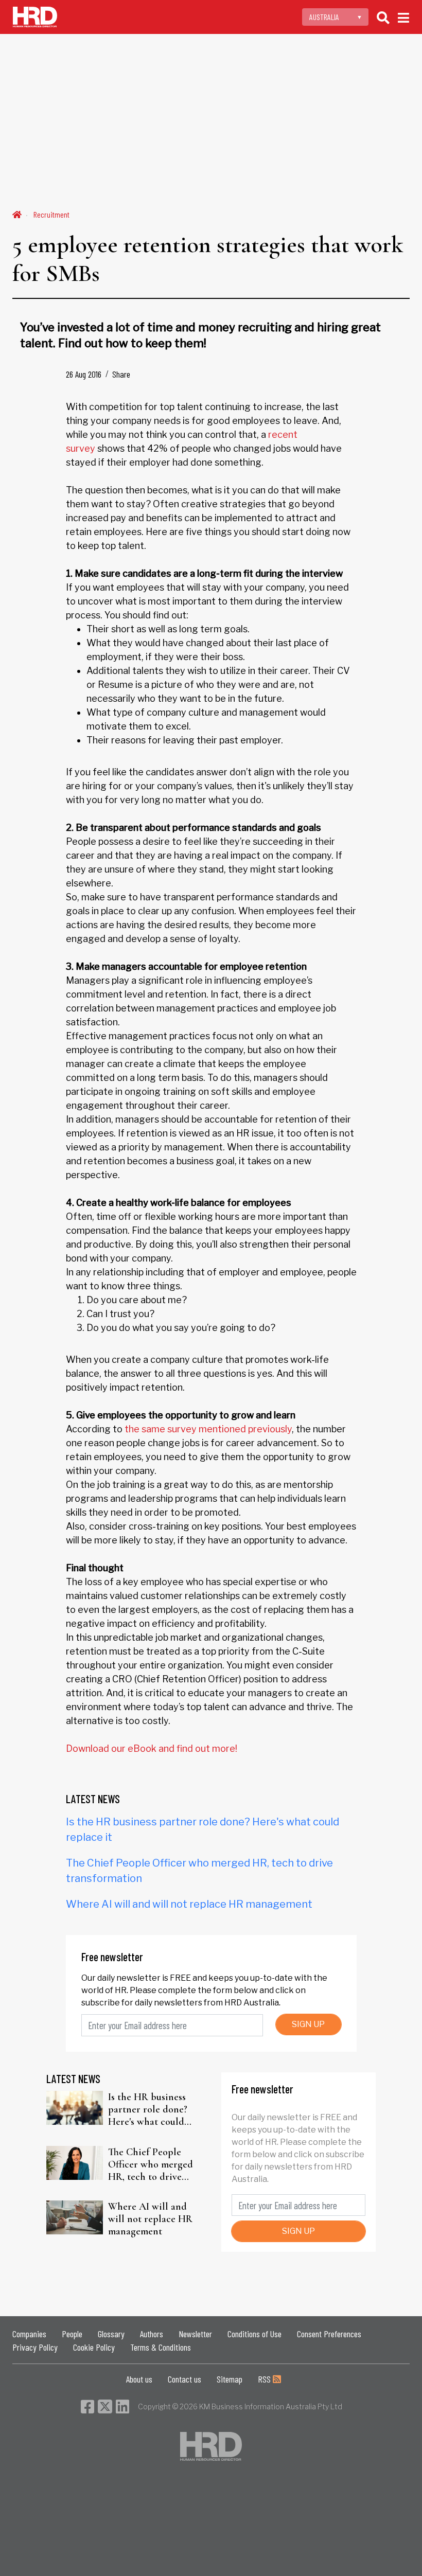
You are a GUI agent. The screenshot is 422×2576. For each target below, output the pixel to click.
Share (121, 374)
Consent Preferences (329, 2334)
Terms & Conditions (161, 2347)
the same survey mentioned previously (208, 1429)
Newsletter (195, 2334)
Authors (152, 2334)
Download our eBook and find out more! (152, 1748)
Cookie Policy (94, 2347)
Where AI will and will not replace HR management (189, 1904)
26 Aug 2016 (84, 374)
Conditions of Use (254, 2334)
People (72, 2334)
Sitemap (230, 2379)
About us (139, 2379)
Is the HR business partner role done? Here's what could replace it (148, 2109)
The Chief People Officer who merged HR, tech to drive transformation (151, 2164)
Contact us (184, 2379)
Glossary (111, 2334)
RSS (265, 2379)
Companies (29, 2334)
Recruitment (51, 214)
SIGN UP (308, 2024)
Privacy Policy (35, 2347)
